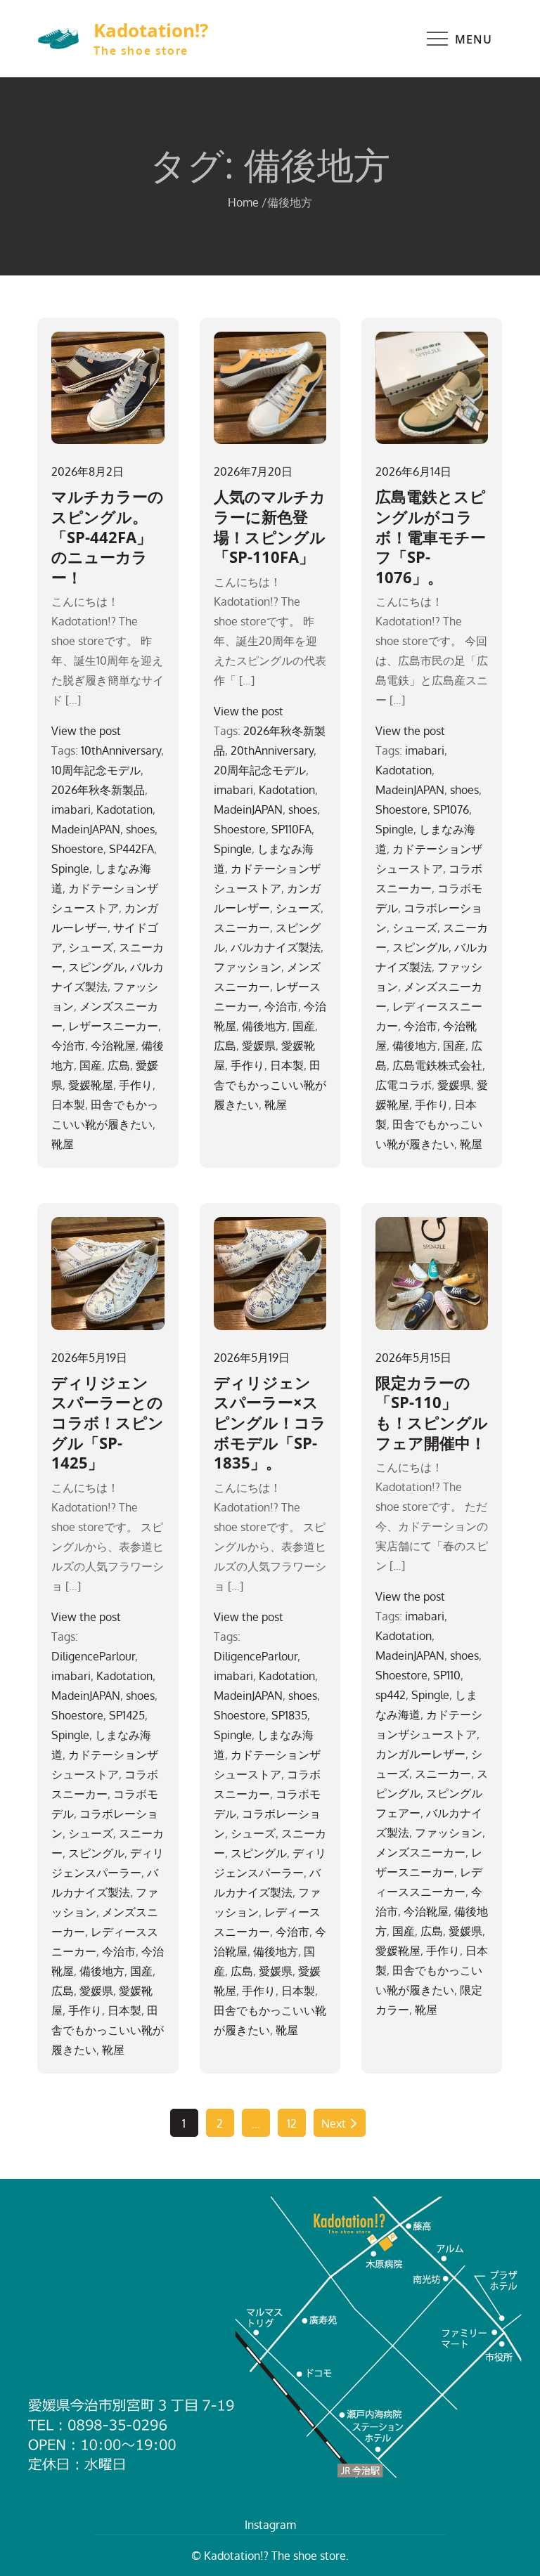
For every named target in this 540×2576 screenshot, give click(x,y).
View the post (86, 731)
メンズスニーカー (420, 1852)
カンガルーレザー (420, 1754)
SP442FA (131, 849)
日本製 (68, 1105)
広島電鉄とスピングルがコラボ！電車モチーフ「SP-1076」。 (431, 536)
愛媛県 (259, 1046)
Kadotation (124, 809)
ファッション (247, 967)
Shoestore (77, 849)
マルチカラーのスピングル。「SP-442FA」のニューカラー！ (108, 536)
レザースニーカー (113, 1026)
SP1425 (127, 1715)
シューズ (91, 947)
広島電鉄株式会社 (437, 1065)
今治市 (68, 1046)
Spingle (70, 869)
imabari (71, 809)
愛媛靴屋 (91, 1085)
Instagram (270, 2525)
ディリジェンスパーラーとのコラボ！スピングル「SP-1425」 (108, 1422)
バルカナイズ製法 (276, 947)
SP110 (447, 1675)
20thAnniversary (272, 750)
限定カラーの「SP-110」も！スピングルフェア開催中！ (432, 1412)
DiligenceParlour (93, 1656)
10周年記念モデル (96, 770)
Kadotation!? (151, 30)
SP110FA (291, 829)
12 (292, 2123)
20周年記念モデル (260, 770)
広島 (119, 1065)
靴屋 (63, 1144)
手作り (136, 1085)
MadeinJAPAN (86, 829)
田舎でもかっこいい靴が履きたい (270, 1085)
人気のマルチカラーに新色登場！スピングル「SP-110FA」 (270, 526)
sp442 (391, 1695)
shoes (140, 829)
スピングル (96, 967)
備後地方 (264, 1026)
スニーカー (242, 928)
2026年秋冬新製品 (98, 790)
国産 (91, 1065)
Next (334, 2123)
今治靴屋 (113, 1046)
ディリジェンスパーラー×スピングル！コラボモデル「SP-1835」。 (270, 1422)
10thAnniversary (121, 750)
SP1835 (289, 1715)
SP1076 (451, 809)
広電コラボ (404, 1085)
